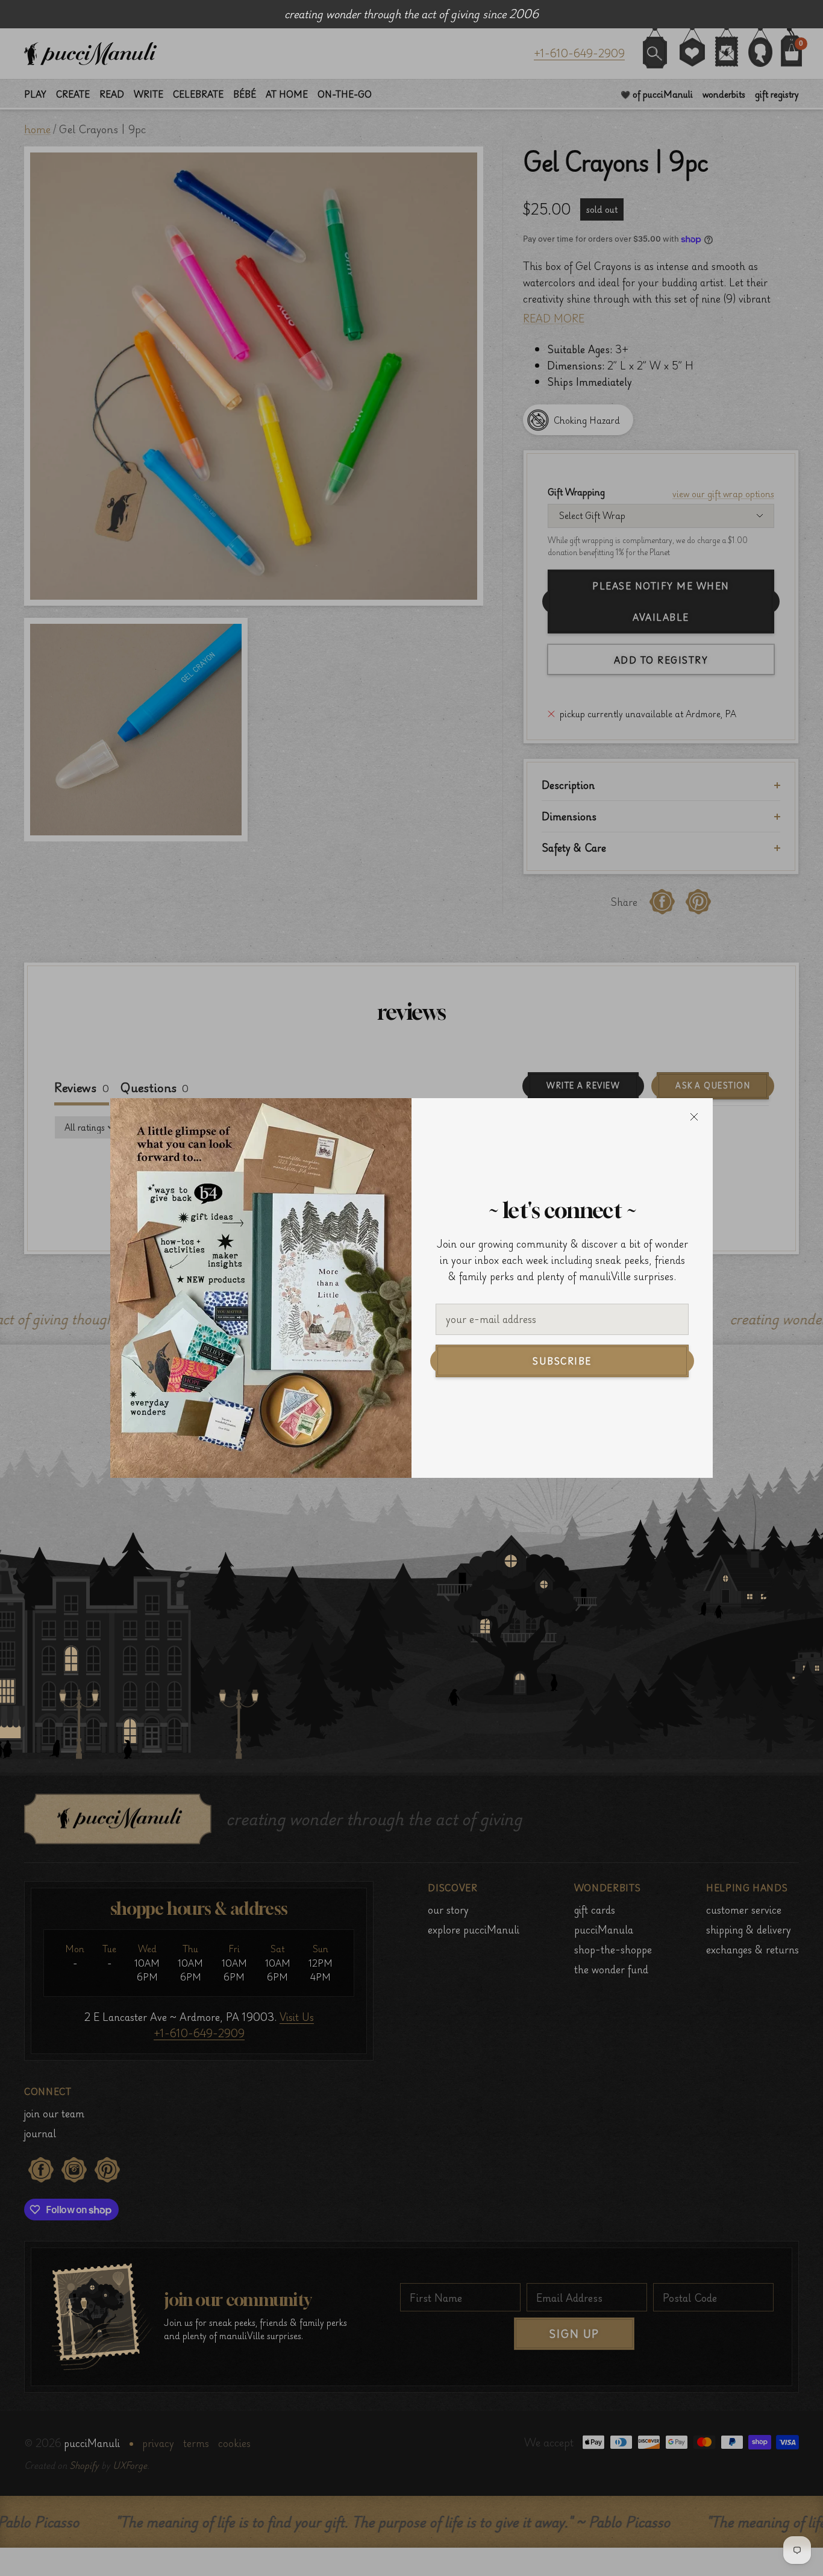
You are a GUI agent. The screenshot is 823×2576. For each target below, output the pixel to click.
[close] (694, 1117)
